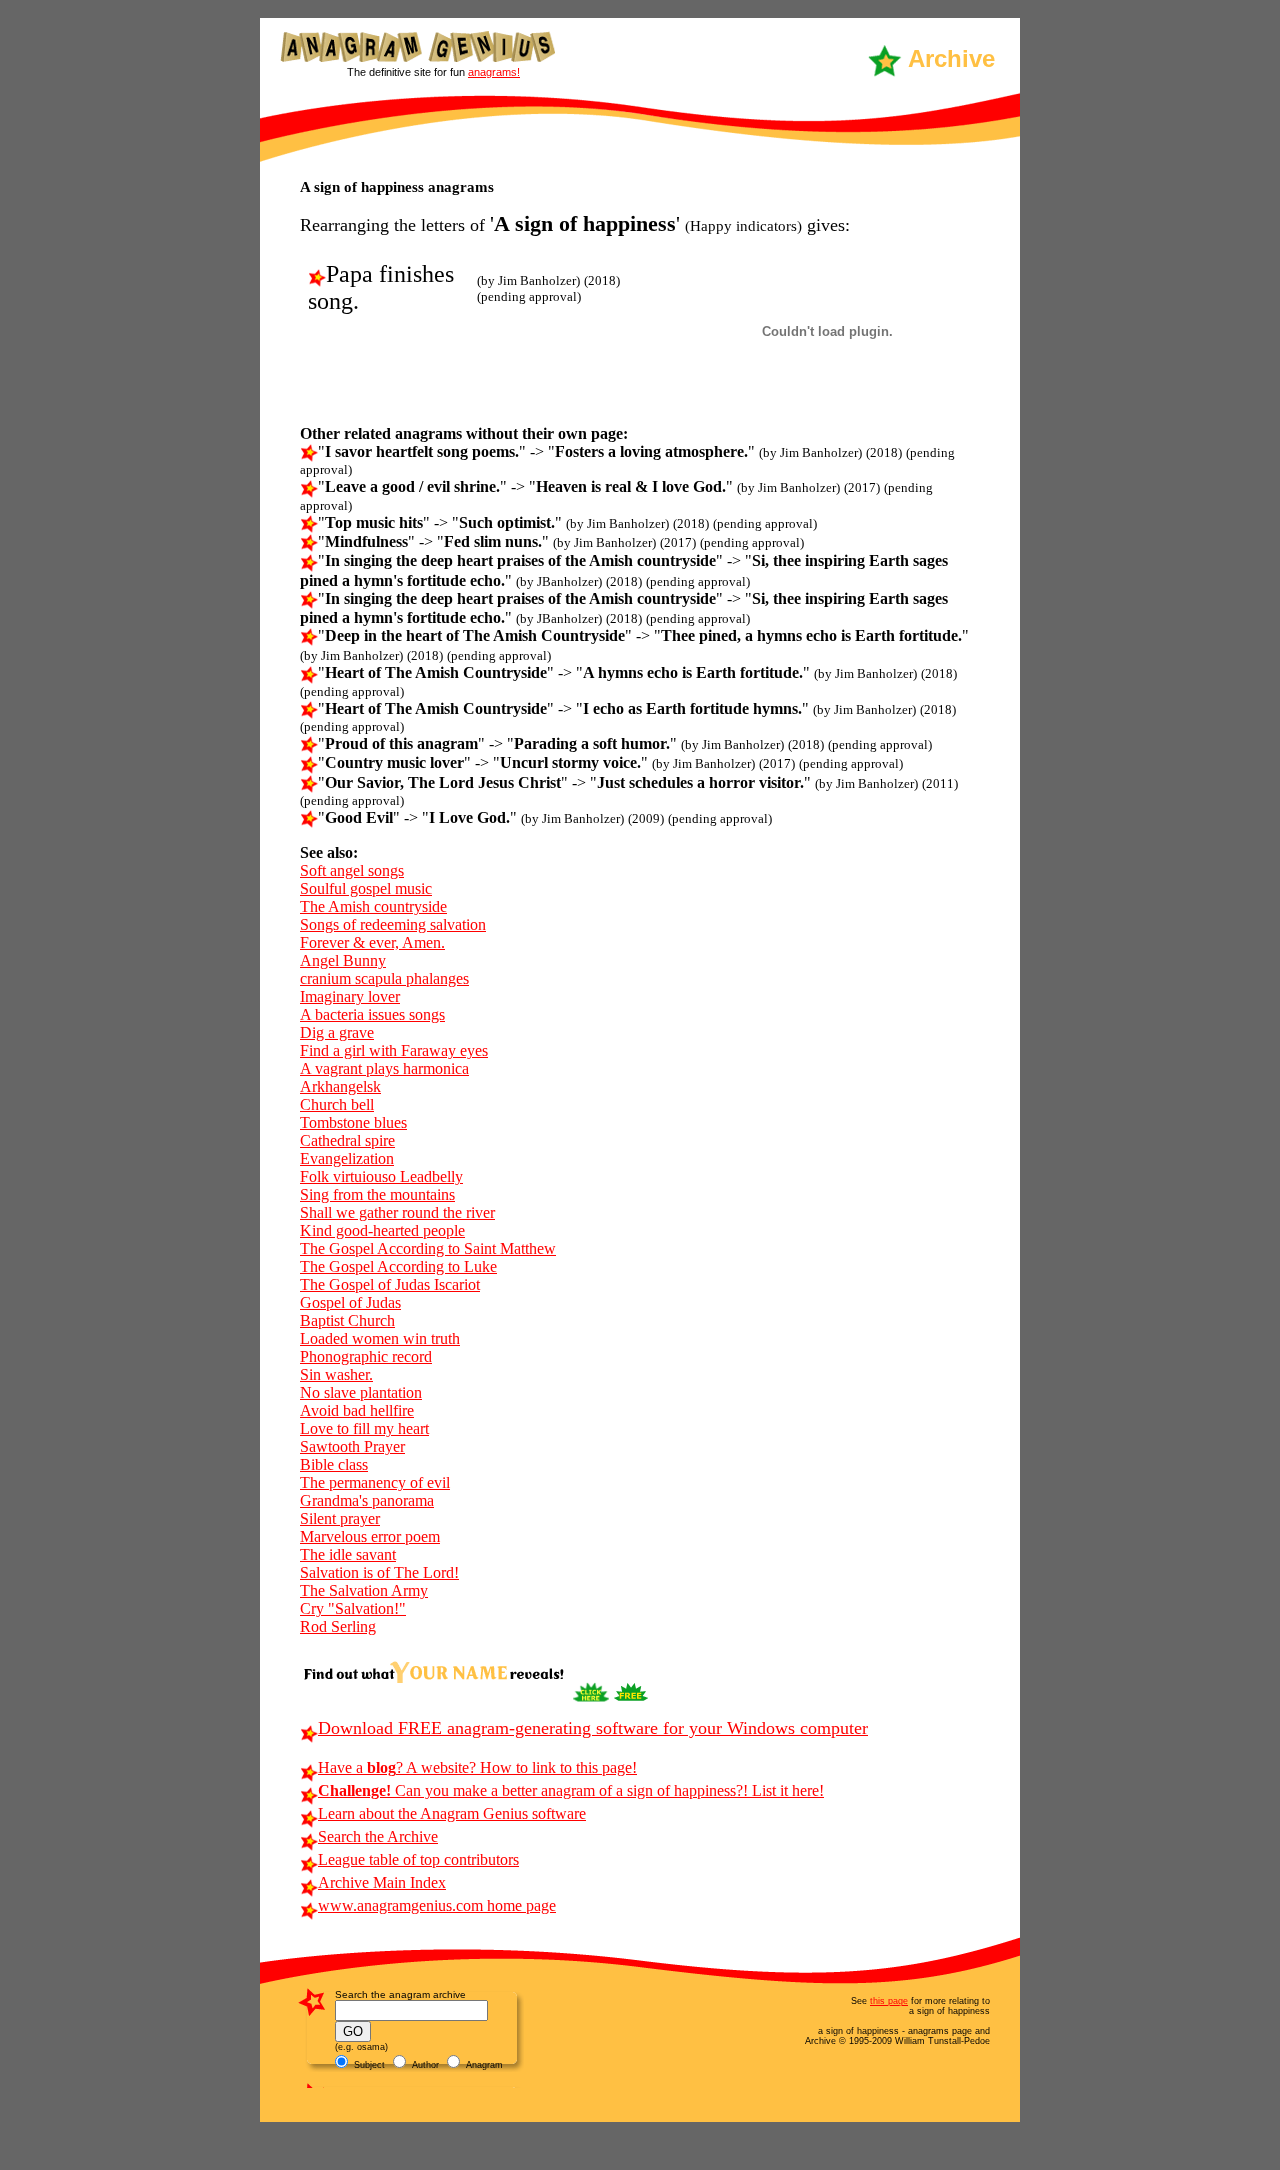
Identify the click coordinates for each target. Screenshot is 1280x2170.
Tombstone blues (353, 1122)
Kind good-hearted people (382, 1230)
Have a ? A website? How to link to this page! (477, 1767)
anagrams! (494, 72)
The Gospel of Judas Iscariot (390, 1284)
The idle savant (348, 1554)
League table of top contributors (418, 1859)
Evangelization (347, 1158)
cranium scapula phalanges (384, 978)
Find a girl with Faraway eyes (394, 1050)
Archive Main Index (382, 1882)
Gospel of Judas (350, 1302)
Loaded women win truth (380, 1338)
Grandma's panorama (367, 1500)
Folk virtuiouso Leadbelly (381, 1176)
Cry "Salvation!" (353, 1608)
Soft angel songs (352, 870)
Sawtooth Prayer (352, 1446)
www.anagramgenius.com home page (437, 1905)
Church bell (337, 1104)
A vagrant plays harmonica (384, 1068)
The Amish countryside (373, 906)
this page (889, 2001)
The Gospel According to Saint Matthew (428, 1248)
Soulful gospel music (366, 888)
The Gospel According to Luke (398, 1266)
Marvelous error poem (370, 1536)
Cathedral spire (347, 1140)
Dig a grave (337, 1032)
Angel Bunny (343, 960)
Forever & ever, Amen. (372, 942)
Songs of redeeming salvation (393, 924)
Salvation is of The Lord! (379, 1572)
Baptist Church (347, 1320)
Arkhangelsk (340, 1086)
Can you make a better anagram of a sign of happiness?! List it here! (571, 1790)
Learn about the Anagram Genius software (452, 1813)
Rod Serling (338, 1626)
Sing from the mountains (377, 1194)
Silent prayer (340, 1518)
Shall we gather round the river (397, 1212)
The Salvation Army (364, 1590)
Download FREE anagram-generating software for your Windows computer (593, 1728)
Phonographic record (366, 1356)
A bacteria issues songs (372, 1014)
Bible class (334, 1464)
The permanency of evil (375, 1482)
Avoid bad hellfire (357, 1410)
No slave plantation (361, 1392)
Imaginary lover (350, 996)
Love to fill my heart (364, 1428)
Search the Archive (378, 1836)
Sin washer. (336, 1374)
